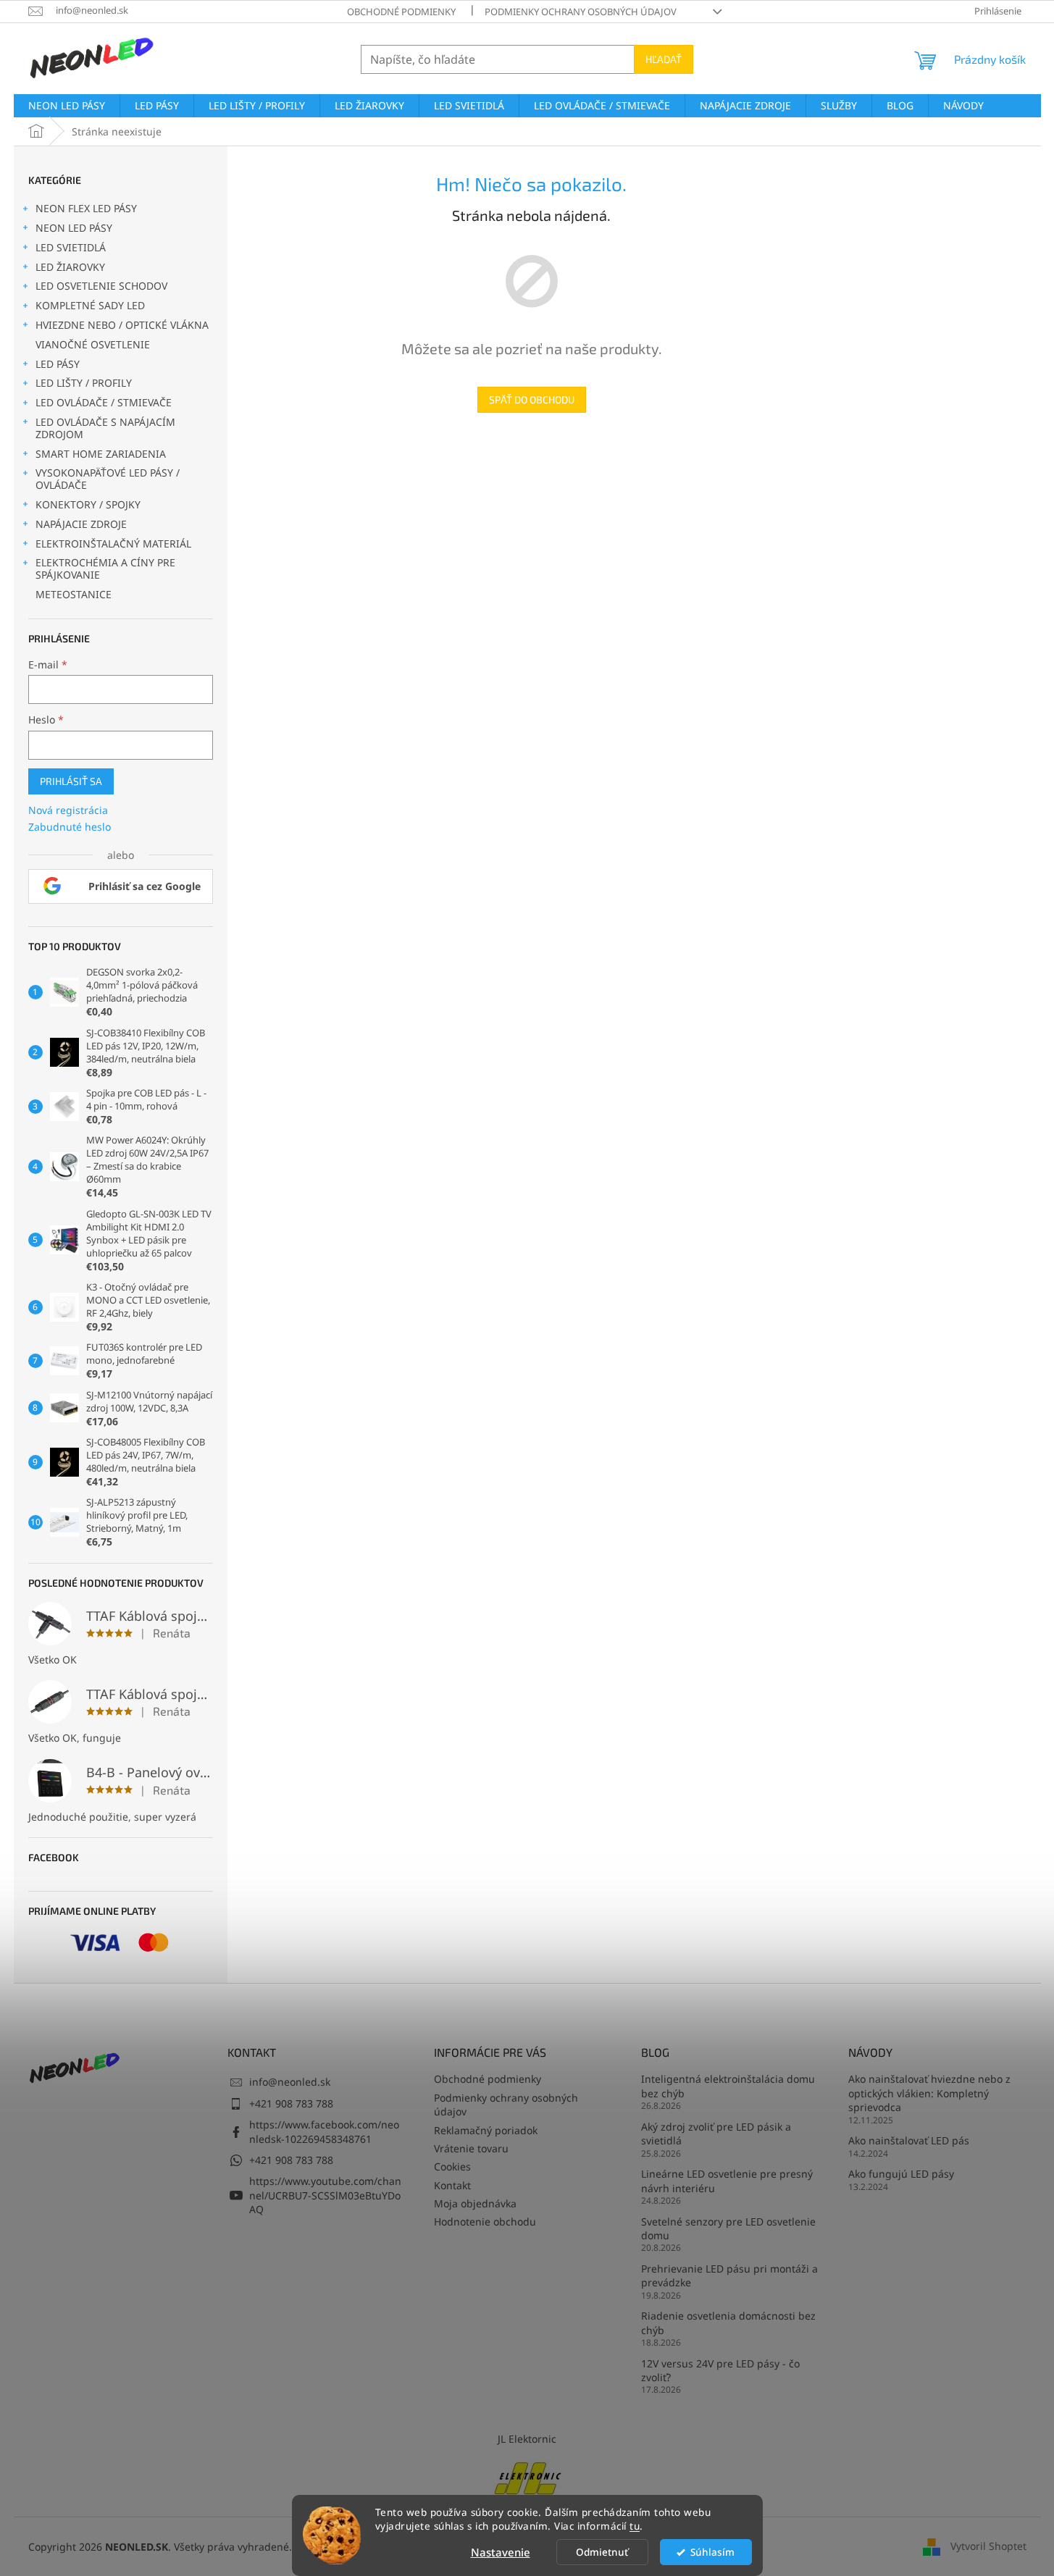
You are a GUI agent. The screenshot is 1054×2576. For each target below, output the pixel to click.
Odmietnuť (602, 2552)
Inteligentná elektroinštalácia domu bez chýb (728, 2086)
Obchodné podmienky (401, 12)
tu (635, 2526)
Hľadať (664, 59)
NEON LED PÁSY (74, 228)
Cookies (452, 2166)
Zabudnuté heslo (70, 827)
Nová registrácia (68, 810)
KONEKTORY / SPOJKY (88, 504)
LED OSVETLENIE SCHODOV (101, 286)
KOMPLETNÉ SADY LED (90, 305)
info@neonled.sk (290, 2082)
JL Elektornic (527, 2439)
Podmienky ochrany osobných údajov (581, 12)
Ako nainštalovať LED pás (909, 2140)
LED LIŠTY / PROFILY (84, 383)
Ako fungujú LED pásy (901, 2174)
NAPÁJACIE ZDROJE (81, 524)
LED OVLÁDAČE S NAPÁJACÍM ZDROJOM (105, 428)
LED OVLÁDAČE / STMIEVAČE (104, 402)
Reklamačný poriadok (486, 2130)
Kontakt (452, 2185)
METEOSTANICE (74, 594)
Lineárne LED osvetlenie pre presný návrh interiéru (727, 2181)
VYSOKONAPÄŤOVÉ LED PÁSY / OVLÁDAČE (108, 479)
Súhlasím (712, 2552)
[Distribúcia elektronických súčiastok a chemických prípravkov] (527, 2477)
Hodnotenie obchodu (485, 2222)
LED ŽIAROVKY (70, 267)
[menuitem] (67, 106)
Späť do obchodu (532, 399)
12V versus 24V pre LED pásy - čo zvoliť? (720, 2370)
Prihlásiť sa (71, 781)
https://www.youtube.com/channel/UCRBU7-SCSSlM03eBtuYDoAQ (325, 2195)
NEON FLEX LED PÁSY (86, 208)
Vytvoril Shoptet (988, 2546)
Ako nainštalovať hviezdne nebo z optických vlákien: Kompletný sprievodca (929, 2093)
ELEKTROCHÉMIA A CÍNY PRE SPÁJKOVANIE (105, 569)
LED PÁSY (58, 364)
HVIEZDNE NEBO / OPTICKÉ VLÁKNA (122, 325)
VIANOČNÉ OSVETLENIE (93, 344)
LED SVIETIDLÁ (71, 247)
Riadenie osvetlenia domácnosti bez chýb (728, 2323)
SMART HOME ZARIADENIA (101, 454)
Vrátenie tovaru (471, 2148)
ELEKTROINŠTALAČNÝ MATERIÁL (113, 544)
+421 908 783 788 (291, 2103)
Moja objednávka (475, 2203)
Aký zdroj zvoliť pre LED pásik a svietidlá (716, 2134)
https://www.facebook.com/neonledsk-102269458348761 (324, 2131)
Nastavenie (501, 2552)
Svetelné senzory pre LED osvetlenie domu (728, 2228)
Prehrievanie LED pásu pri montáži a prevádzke (729, 2275)
